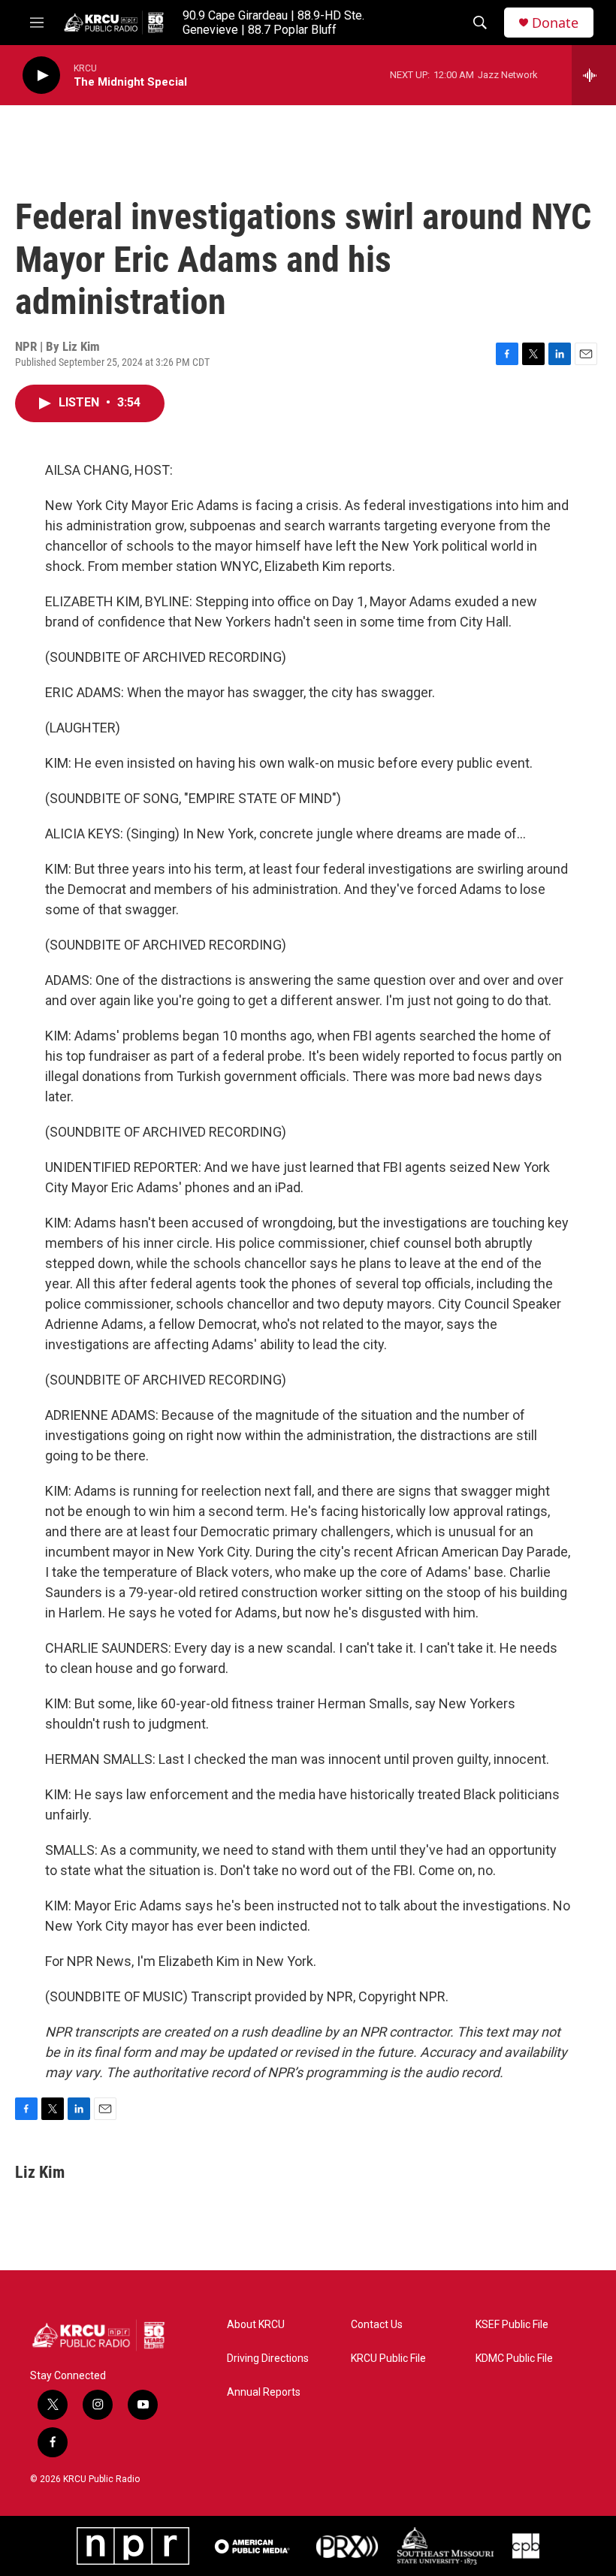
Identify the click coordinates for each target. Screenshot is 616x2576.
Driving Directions (268, 2359)
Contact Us (377, 2325)
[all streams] (594, 75)
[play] (41, 75)
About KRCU (256, 2325)
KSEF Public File (512, 2325)
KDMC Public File (514, 2359)
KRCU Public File (388, 2359)
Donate (555, 23)
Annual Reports (264, 2392)
